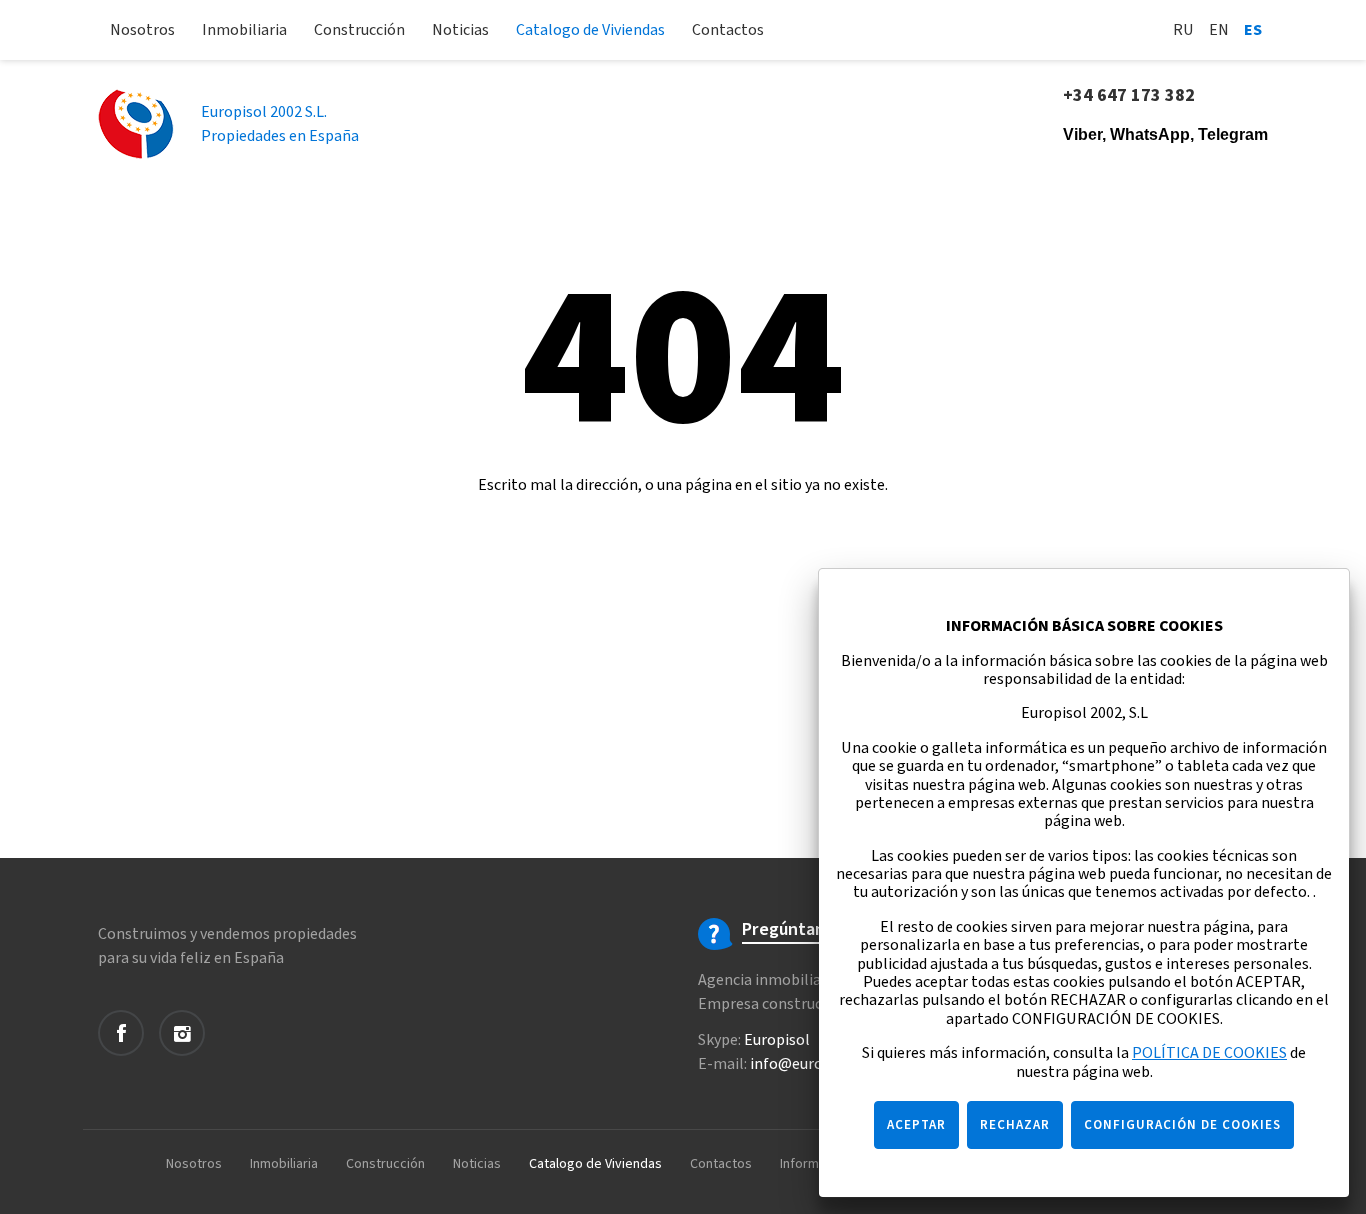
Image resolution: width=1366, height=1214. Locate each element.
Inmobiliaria (244, 30)
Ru (1183, 30)
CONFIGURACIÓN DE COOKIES (1182, 1125)
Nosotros (142, 30)
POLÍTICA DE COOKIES (1209, 1053)
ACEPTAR (916, 1125)
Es (1253, 30)
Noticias (460, 30)
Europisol (777, 1040)
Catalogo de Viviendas (590, 30)
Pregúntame (790, 930)
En (1219, 30)
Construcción (359, 30)
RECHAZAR (1015, 1125)
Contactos (728, 30)
